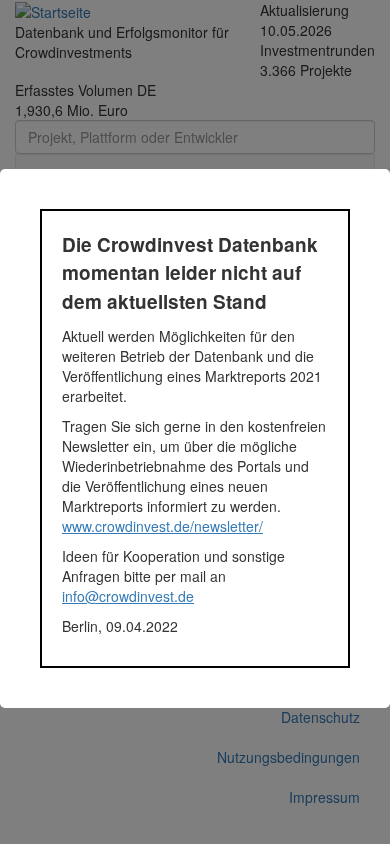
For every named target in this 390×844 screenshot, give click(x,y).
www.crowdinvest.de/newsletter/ (162, 526)
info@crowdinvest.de (128, 596)
